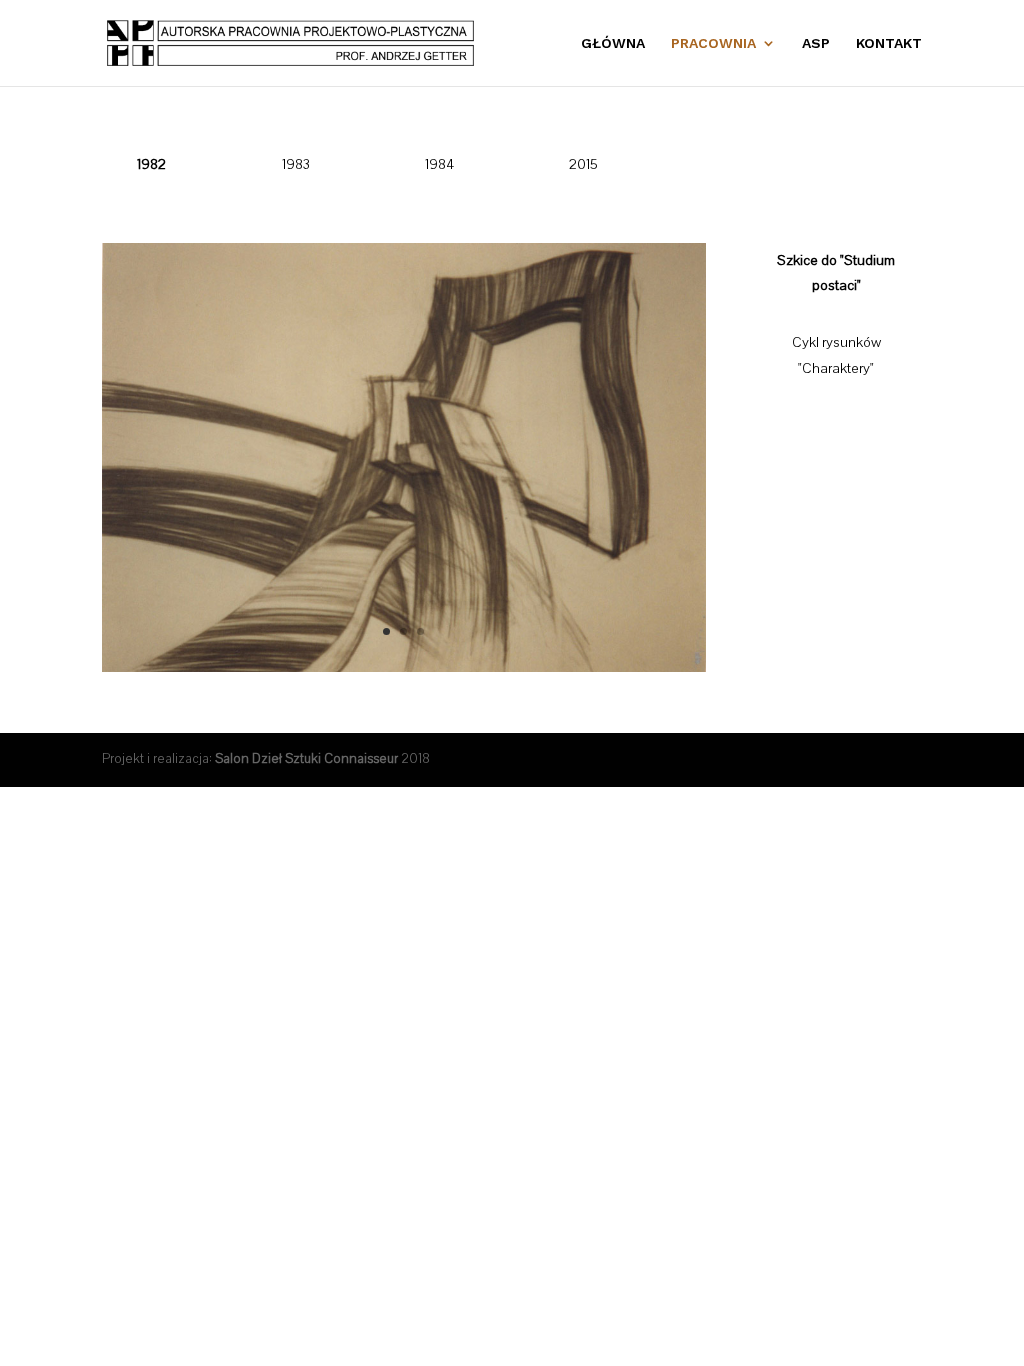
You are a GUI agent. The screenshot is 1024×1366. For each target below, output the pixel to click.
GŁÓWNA (613, 43)
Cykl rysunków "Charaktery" (836, 355)
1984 (439, 164)
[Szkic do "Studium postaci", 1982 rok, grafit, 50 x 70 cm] (403, 668)
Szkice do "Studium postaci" (836, 273)
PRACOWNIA (713, 43)
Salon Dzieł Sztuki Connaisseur (306, 759)
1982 (151, 164)
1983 (296, 164)
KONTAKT (889, 43)
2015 (583, 164)
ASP (816, 43)
